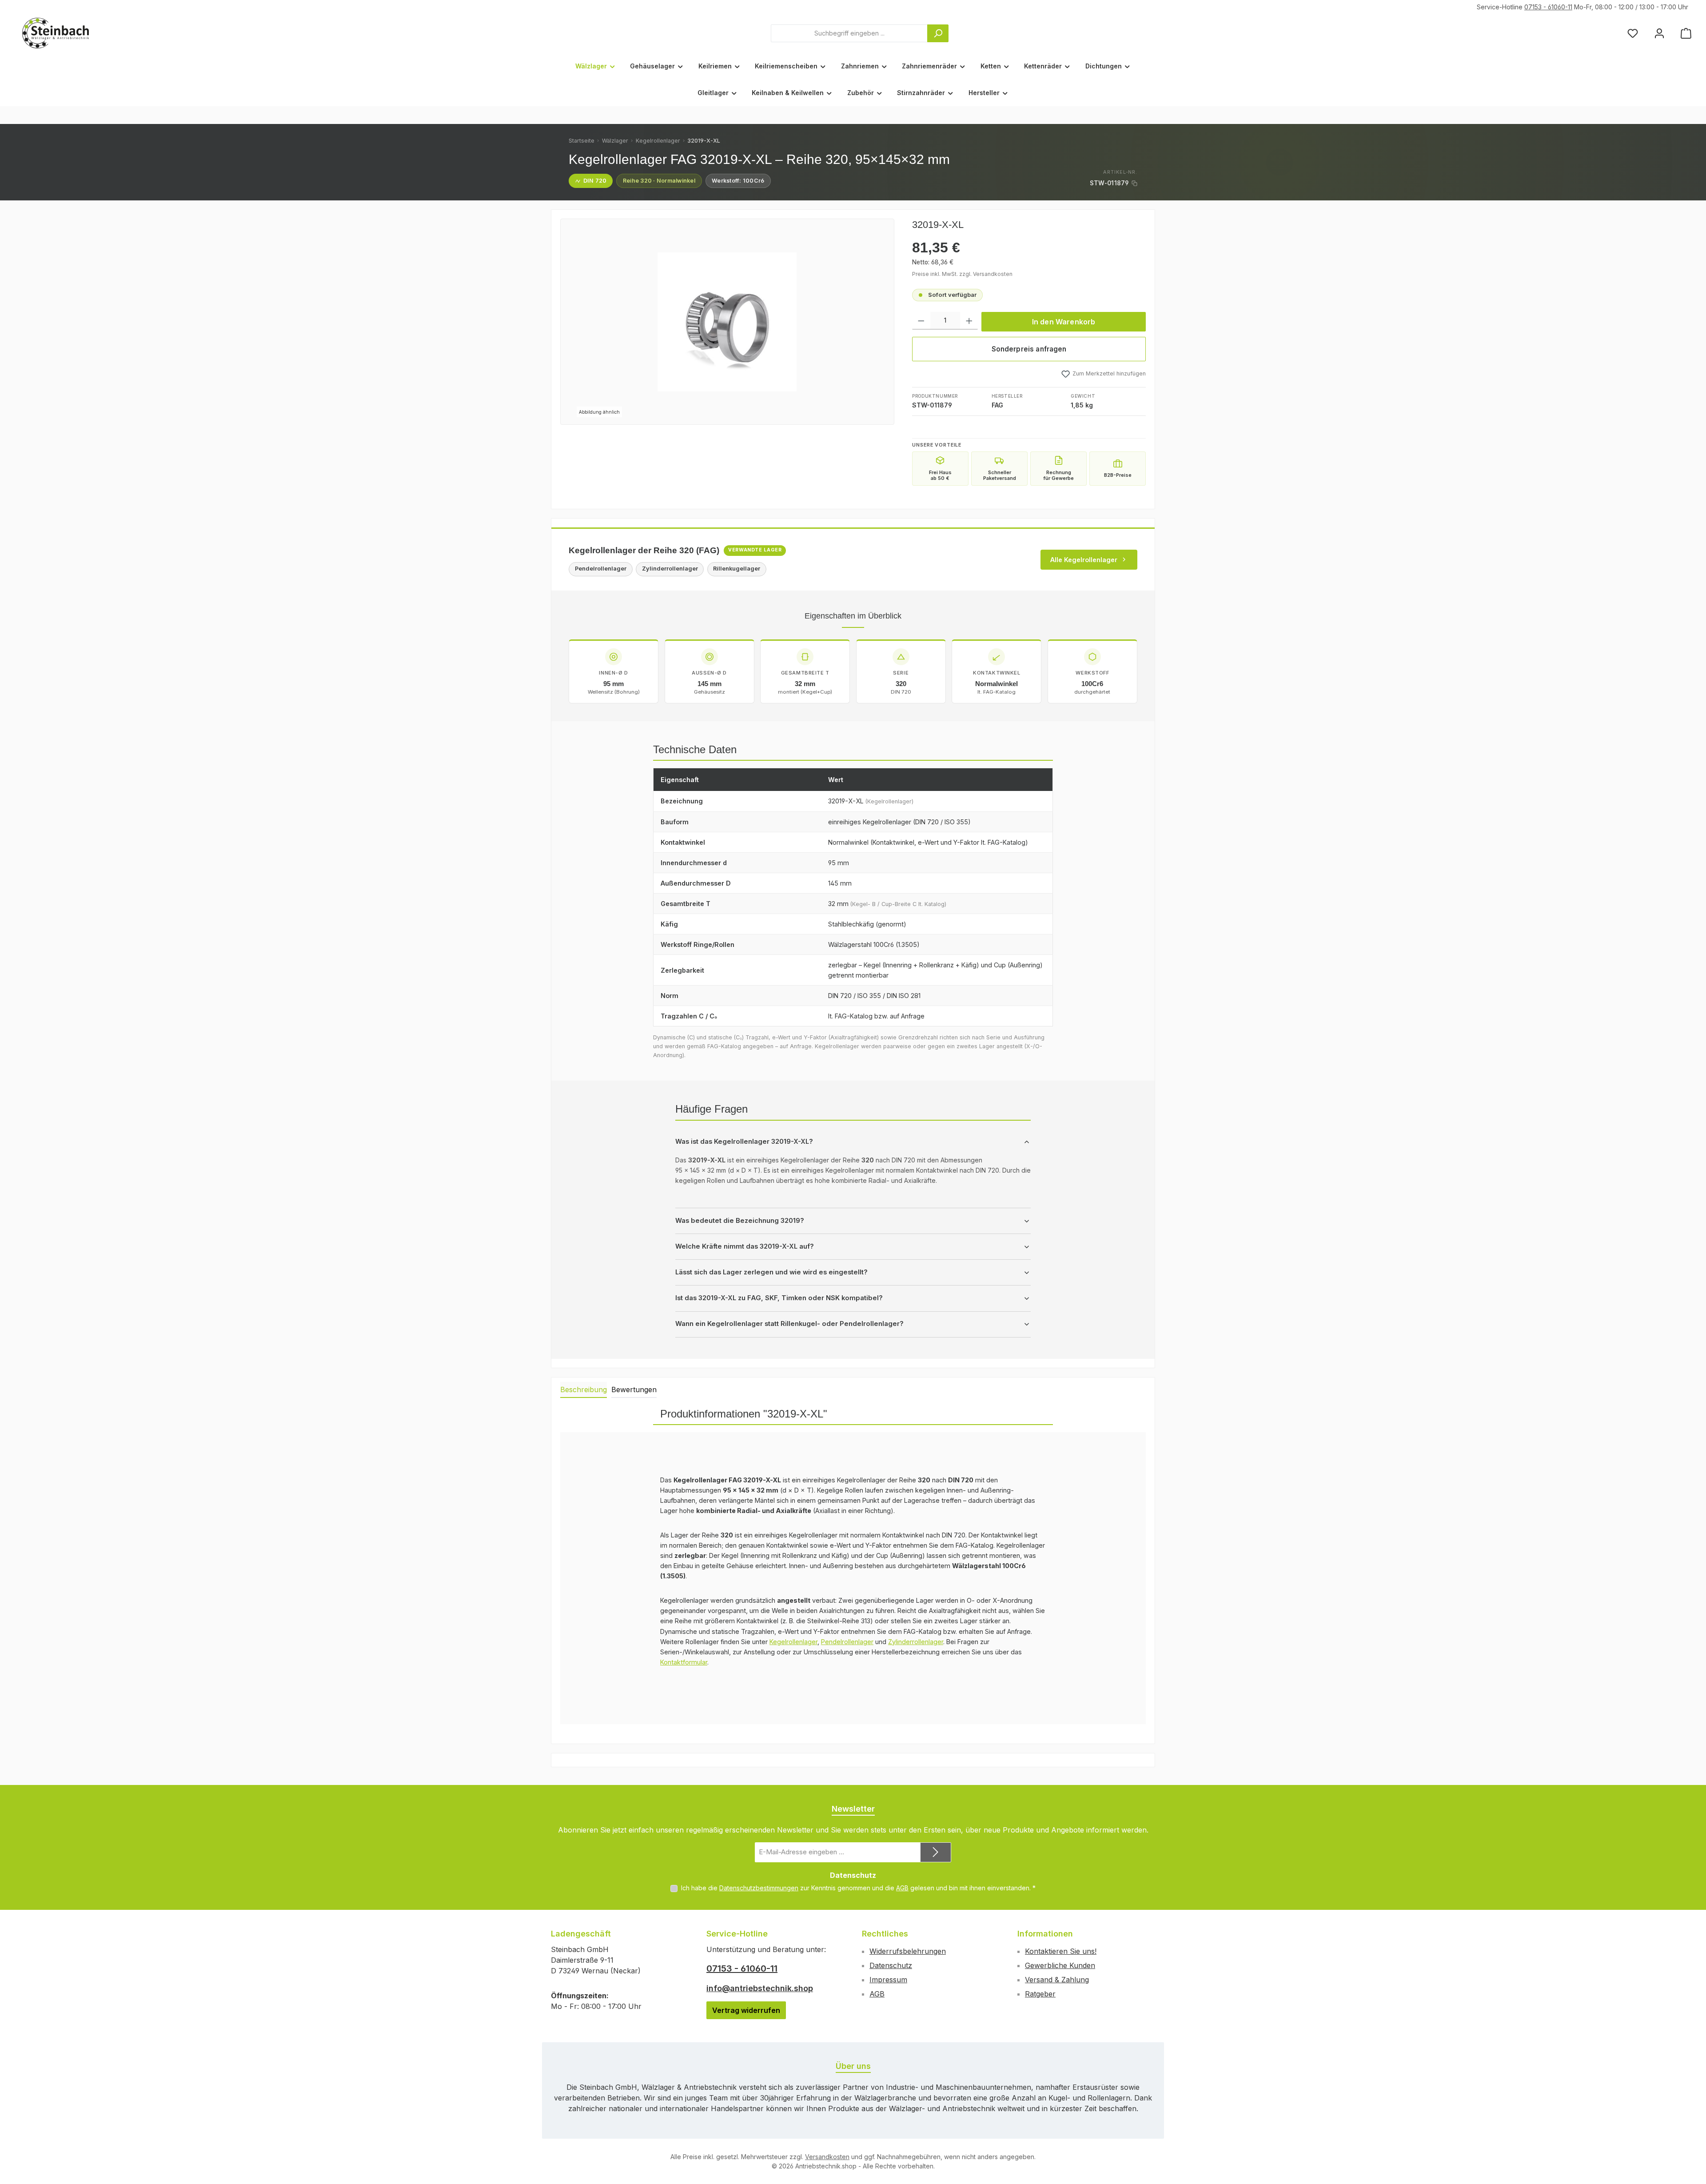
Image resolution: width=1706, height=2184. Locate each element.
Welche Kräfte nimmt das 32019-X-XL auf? (745, 1246)
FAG (997, 405)
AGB (902, 1888)
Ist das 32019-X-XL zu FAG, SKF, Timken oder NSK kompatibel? (779, 1298)
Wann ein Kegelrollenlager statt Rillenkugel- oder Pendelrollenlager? (789, 1324)
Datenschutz (891, 1965)
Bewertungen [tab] (634, 1389)
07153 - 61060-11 (1548, 7)
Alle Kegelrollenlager (1084, 560)
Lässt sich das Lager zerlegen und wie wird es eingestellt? (771, 1272)
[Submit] (936, 1852)
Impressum (888, 1980)
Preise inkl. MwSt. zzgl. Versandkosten (962, 274)
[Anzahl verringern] (921, 321)
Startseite (582, 141)
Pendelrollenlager (847, 1642)
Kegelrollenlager (658, 141)
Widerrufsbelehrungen (908, 1951)
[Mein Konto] (1659, 33)
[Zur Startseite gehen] (56, 33)
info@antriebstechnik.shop (760, 1988)
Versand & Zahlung (1057, 1980)
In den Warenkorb (1064, 322)
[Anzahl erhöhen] (969, 321)
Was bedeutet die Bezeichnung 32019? (740, 1221)
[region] (727, 322)
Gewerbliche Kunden (1060, 1965)
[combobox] (849, 33)
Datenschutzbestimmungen (759, 1888)
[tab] (584, 1390)
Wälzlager (615, 141)
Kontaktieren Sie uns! (1061, 1951)
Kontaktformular (684, 1662)
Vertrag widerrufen (746, 2010)
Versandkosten (827, 2157)
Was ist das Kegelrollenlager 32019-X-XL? (744, 1142)
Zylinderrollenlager (916, 1642)
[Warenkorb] (1686, 33)
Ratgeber (1040, 1994)
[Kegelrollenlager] (727, 322)
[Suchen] (938, 33)
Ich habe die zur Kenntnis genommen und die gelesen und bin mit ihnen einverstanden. (858, 1888)
